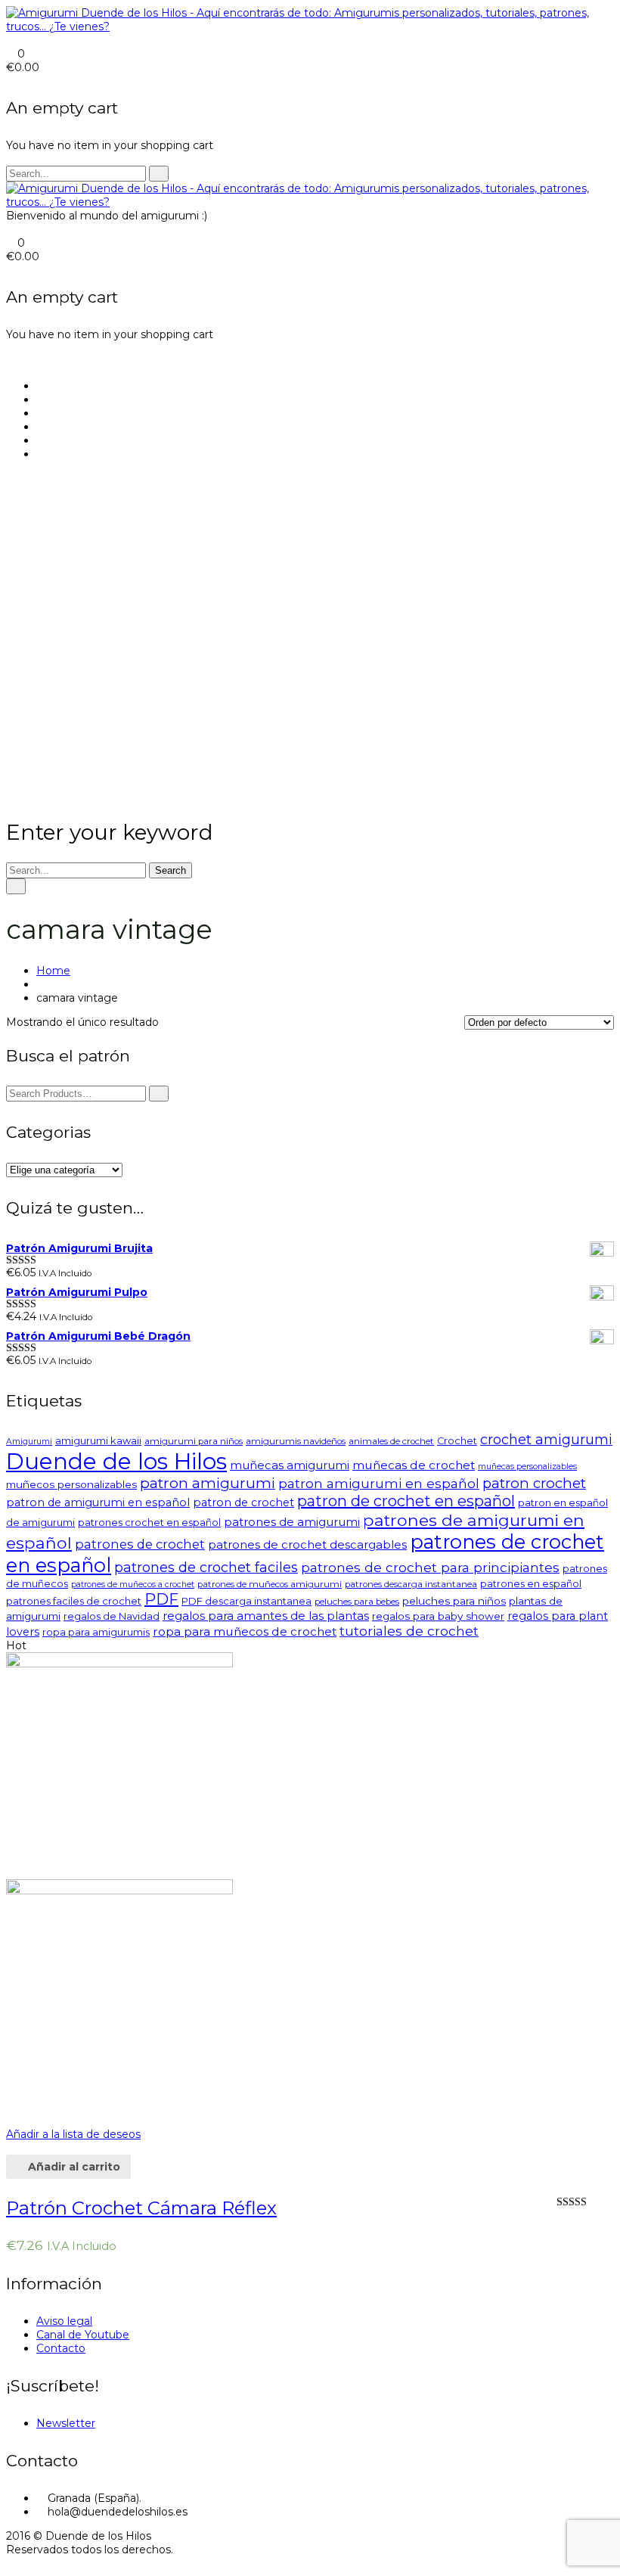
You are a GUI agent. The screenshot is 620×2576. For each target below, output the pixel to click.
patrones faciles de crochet (74, 1601)
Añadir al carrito (73, 2167)
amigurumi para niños (194, 1441)
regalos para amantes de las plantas (266, 1616)
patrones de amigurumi (292, 1522)
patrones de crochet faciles (206, 1568)
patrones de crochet (140, 1544)
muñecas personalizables (527, 1467)
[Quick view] (10, 2148)
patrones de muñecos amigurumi (270, 1584)
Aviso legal (64, 2321)
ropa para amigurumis (96, 1632)
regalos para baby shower (438, 1616)
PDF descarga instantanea (246, 1601)
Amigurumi (29, 1442)
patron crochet (534, 1483)
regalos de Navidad (112, 1616)
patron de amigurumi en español (98, 1502)
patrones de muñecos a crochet (133, 1585)
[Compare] (10, 2113)
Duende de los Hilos (116, 1461)
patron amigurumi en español (379, 1483)
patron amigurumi (208, 1483)
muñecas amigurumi (290, 1465)
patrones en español (531, 1584)
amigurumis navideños (296, 1441)
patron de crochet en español (406, 1501)
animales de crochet (391, 1441)
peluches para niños (454, 1601)
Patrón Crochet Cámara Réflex (141, 2208)
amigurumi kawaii (98, 1441)
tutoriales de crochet (409, 1631)
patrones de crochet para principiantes (430, 1567)
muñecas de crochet (414, 1465)
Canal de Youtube (83, 2335)
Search (170, 870)
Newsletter (66, 2423)
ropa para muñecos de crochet (245, 1631)
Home (53, 971)
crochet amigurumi (546, 1440)
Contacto (61, 2348)
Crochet (457, 1441)
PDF (161, 1599)
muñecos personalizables (71, 1484)
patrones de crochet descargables (307, 1544)
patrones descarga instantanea (411, 1584)
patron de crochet (243, 1502)
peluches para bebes (357, 1602)
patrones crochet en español (149, 1523)
